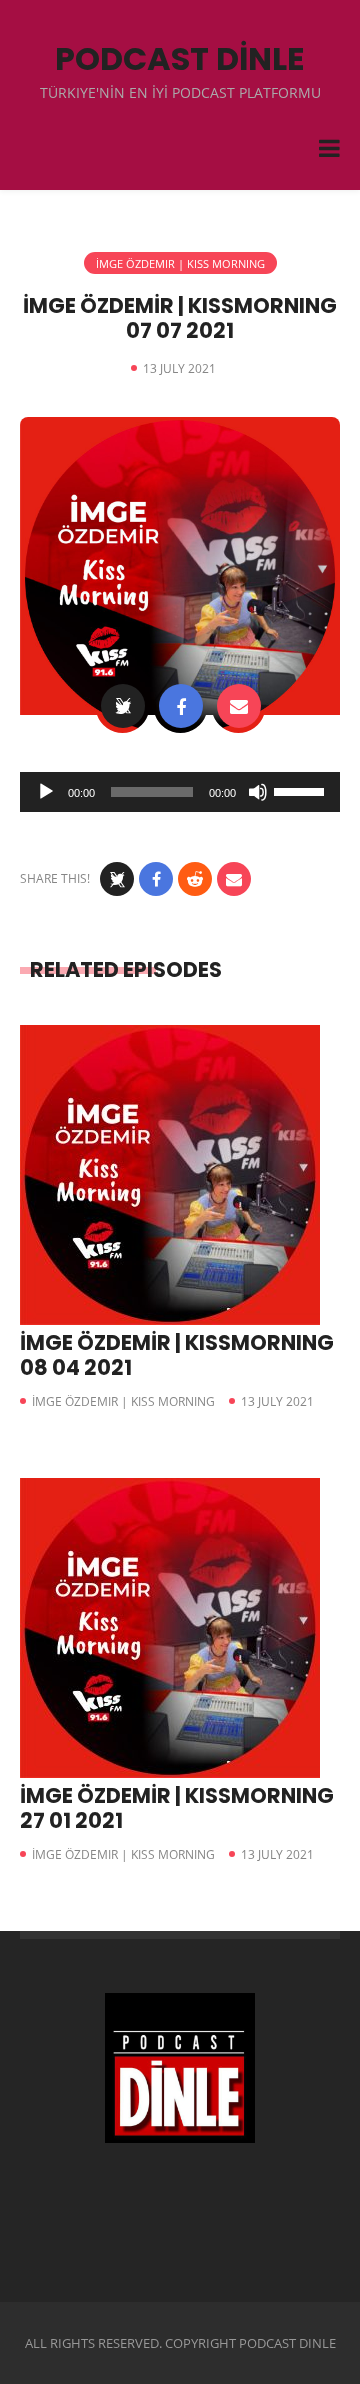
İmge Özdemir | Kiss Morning (180, 263)
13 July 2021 (277, 1401)
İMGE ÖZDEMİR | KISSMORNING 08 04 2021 (177, 1355)
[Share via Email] (239, 706)
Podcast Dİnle (180, 58)
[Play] (46, 792)
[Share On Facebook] (181, 706)
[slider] (302, 790)
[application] (180, 792)
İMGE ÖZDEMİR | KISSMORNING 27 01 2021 (177, 1808)
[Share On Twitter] (123, 706)
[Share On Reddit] (195, 879)
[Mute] (258, 792)
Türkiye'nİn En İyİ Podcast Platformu (180, 92)
